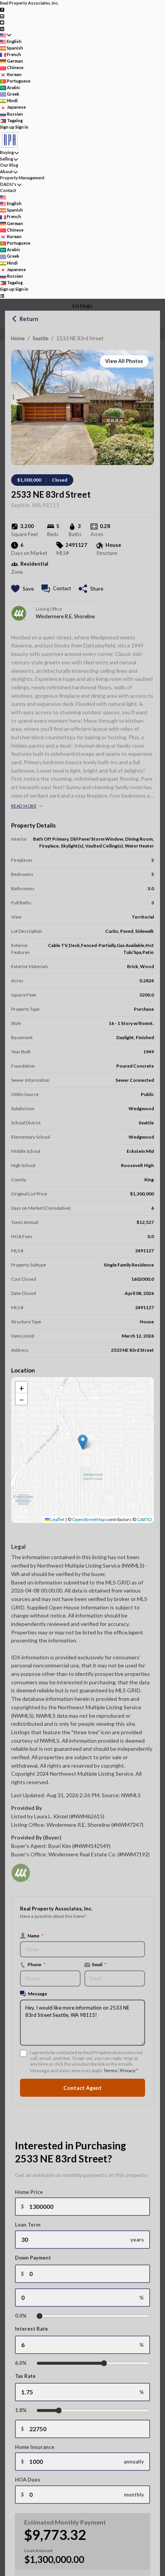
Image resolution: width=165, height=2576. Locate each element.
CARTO (144, 1519)
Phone (36, 1964)
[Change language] (6, 35)
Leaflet (57, 1519)
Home (18, 338)
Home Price (29, 2192)
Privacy (128, 2070)
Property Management (22, 178)
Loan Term (28, 2225)
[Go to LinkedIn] (2, 28)
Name (35, 1935)
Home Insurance (35, 2447)
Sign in (22, 127)
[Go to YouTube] (2, 22)
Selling (7, 159)
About (6, 171)
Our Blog (9, 165)
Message (38, 1993)
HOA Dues (28, 2480)
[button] (83, 1442)
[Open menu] (2, 296)
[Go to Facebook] (2, 9)
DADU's (8, 184)
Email (99, 1964)
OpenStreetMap (89, 1519)
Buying (7, 152)
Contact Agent (82, 2088)
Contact (8, 190)
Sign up (7, 127)
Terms (110, 2070)
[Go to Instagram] (2, 16)
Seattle (40, 338)
